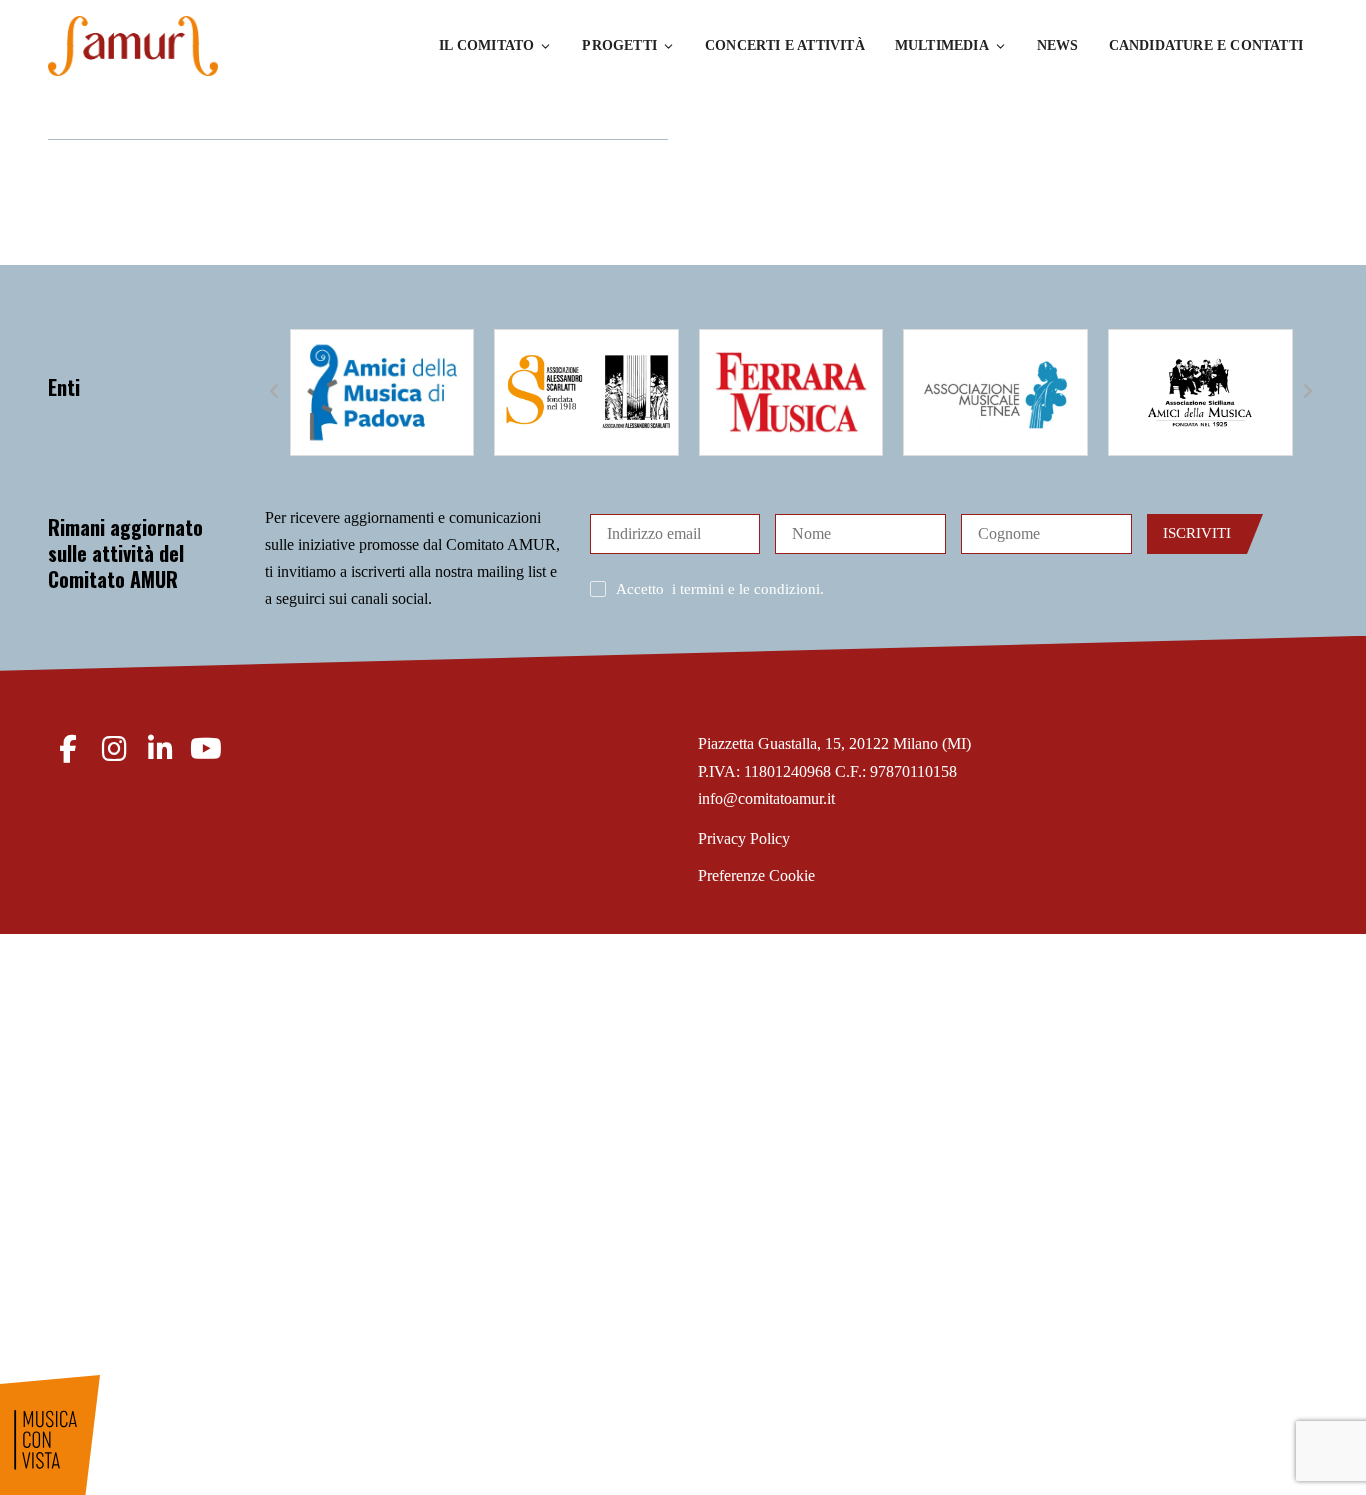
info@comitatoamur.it (766, 798)
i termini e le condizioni (746, 589)
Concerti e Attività (785, 45)
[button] (275, 392)
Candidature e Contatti (1206, 45)
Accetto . (720, 589)
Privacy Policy (744, 838)
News (1058, 45)
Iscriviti (1197, 533)
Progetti (619, 45)
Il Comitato (486, 45)
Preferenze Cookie (756, 875)
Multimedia (942, 45)
